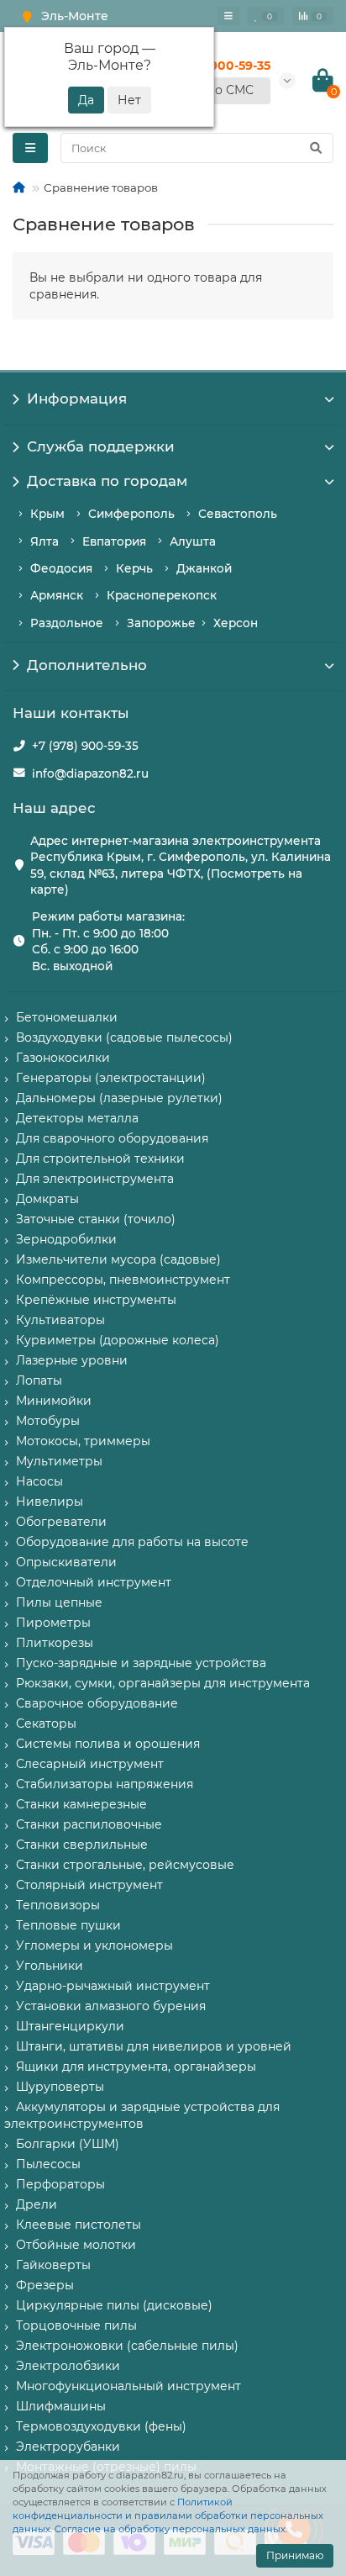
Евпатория (114, 541)
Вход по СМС (214, 90)
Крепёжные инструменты (96, 1300)
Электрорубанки (68, 2447)
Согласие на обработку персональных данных (170, 2529)
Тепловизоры (58, 1905)
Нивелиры (50, 1502)
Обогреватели (61, 1522)
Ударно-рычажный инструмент (113, 1986)
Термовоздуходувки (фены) (101, 2426)
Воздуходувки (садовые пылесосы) (124, 1037)
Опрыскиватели (66, 1562)
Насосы (39, 1481)
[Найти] (316, 148)
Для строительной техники (100, 1159)
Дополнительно (87, 665)
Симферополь (131, 514)
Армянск (57, 595)
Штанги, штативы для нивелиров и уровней (154, 2046)
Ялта (45, 541)
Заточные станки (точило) (96, 1219)
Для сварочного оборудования (112, 1138)
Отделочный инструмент (94, 1582)
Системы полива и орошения (108, 1744)
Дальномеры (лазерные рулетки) (119, 1098)
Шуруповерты (60, 2087)
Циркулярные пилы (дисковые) (114, 2305)
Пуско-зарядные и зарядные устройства (141, 1663)
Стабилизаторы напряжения (105, 1784)
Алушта (193, 541)
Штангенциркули (70, 2026)
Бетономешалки (67, 1017)
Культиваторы (60, 1320)
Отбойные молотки (76, 2245)
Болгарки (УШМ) (68, 2144)
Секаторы (46, 1723)
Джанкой (204, 568)
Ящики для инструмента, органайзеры (136, 2067)
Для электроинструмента (95, 1179)
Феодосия (61, 568)
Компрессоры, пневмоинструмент (123, 1280)
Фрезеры (45, 2285)
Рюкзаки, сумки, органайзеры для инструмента (163, 1683)
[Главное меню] (228, 16)
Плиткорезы (55, 1643)
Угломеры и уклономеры (94, 1945)
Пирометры (53, 1623)
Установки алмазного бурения (111, 2006)
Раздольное (67, 623)
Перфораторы (60, 2184)
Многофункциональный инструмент (128, 2386)
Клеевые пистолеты (79, 2225)
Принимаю (295, 2555)
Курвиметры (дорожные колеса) (118, 1340)
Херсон (236, 623)
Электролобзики (68, 2366)
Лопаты (39, 1380)
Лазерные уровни (72, 1360)
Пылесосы (48, 2164)
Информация (77, 399)
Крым (47, 514)
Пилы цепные (59, 1602)
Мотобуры (48, 1421)
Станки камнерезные (81, 1804)
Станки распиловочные (89, 1824)
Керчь (134, 568)
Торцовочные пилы (76, 2325)
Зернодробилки (66, 1239)
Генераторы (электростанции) (111, 1078)
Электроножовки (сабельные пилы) (127, 2346)
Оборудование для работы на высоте (132, 1542)
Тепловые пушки (68, 1925)
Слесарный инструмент (90, 1764)
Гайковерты (53, 2265)
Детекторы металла (77, 1118)
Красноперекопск (162, 595)
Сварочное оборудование (97, 1703)
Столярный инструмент (89, 1885)
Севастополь (238, 514)
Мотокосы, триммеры (83, 1441)
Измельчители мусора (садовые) (118, 1259)
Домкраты (47, 1199)
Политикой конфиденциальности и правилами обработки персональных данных (168, 2515)
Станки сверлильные (82, 1845)
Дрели (37, 2204)
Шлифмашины (61, 2406)
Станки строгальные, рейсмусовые (125, 1865)
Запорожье (161, 623)
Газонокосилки (63, 1058)
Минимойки (54, 1401)
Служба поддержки (101, 446)
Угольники (50, 1966)
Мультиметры (59, 1461)
